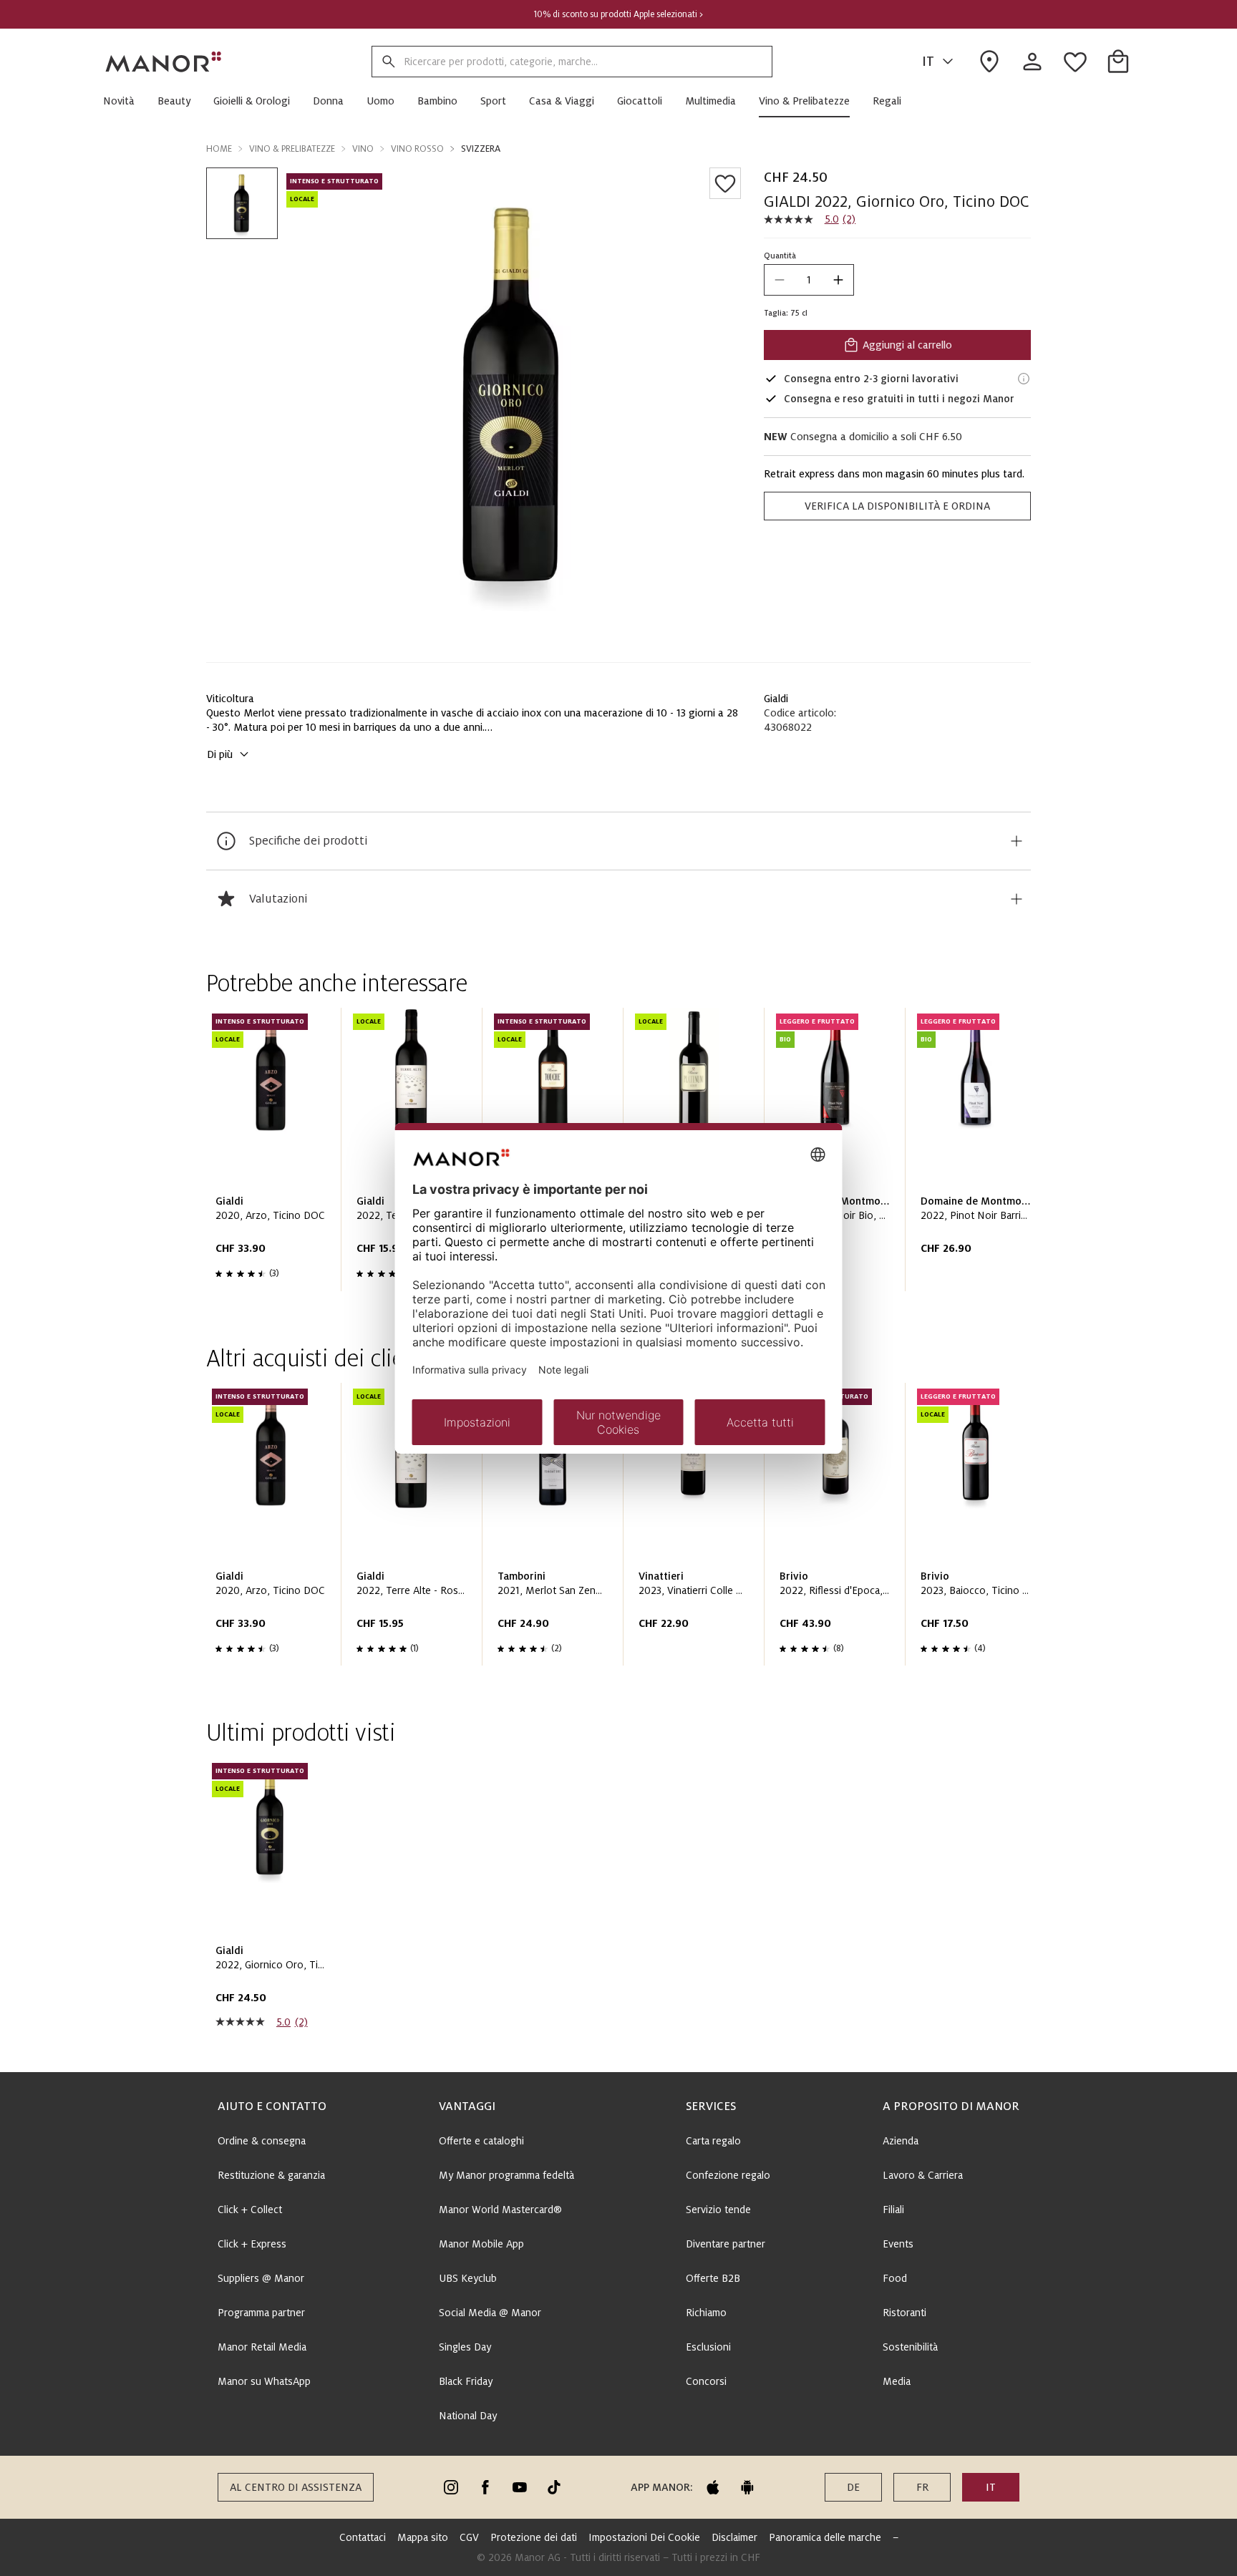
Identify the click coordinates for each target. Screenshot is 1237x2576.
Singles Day (465, 2347)
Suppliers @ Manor (261, 2278)
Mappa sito (423, 2537)
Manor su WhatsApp (264, 2381)
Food (895, 2278)
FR (922, 2487)
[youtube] (520, 2487)
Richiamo (706, 2313)
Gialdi (776, 699)
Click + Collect (250, 2210)
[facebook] (485, 2487)
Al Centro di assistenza (296, 2487)
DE (853, 2487)
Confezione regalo (728, 2175)
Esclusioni (708, 2347)
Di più (220, 754)
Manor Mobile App (481, 2244)
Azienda (901, 2141)
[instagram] (451, 2487)
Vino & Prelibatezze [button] (292, 149)
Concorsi (706, 2381)
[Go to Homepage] (164, 62)
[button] (125, 101)
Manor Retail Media (262, 2347)
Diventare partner (726, 2244)
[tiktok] (554, 2487)
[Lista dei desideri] (725, 183)
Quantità (780, 256)
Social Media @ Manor (490, 2313)
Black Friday (466, 2381)
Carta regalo (713, 2141)
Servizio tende (718, 2210)
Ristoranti (904, 2313)
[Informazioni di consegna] (1024, 379)
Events (898, 2244)
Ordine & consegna (262, 2141)
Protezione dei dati (534, 2537)
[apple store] (713, 2487)
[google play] (747, 2487)
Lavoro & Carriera (923, 2175)
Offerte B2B (713, 2278)
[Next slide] (979, 1155)
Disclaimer (734, 2537)
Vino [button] (363, 149)
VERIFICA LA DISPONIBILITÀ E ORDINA (897, 506)
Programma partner (261, 2313)
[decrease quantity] (780, 280)
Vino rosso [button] (417, 149)
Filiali (893, 2210)
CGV (469, 2537)
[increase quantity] (838, 280)
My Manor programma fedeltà (506, 2175)
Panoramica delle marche (825, 2537)
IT (928, 62)
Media (897, 2381)
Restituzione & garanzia (271, 2175)
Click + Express (252, 2244)
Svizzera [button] (481, 149)
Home (219, 149)
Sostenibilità (910, 2347)
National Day (468, 2416)
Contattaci (363, 2537)
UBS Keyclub (468, 2278)
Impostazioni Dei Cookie (644, 2537)
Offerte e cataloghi (481, 2141)
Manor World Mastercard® (500, 2210)
